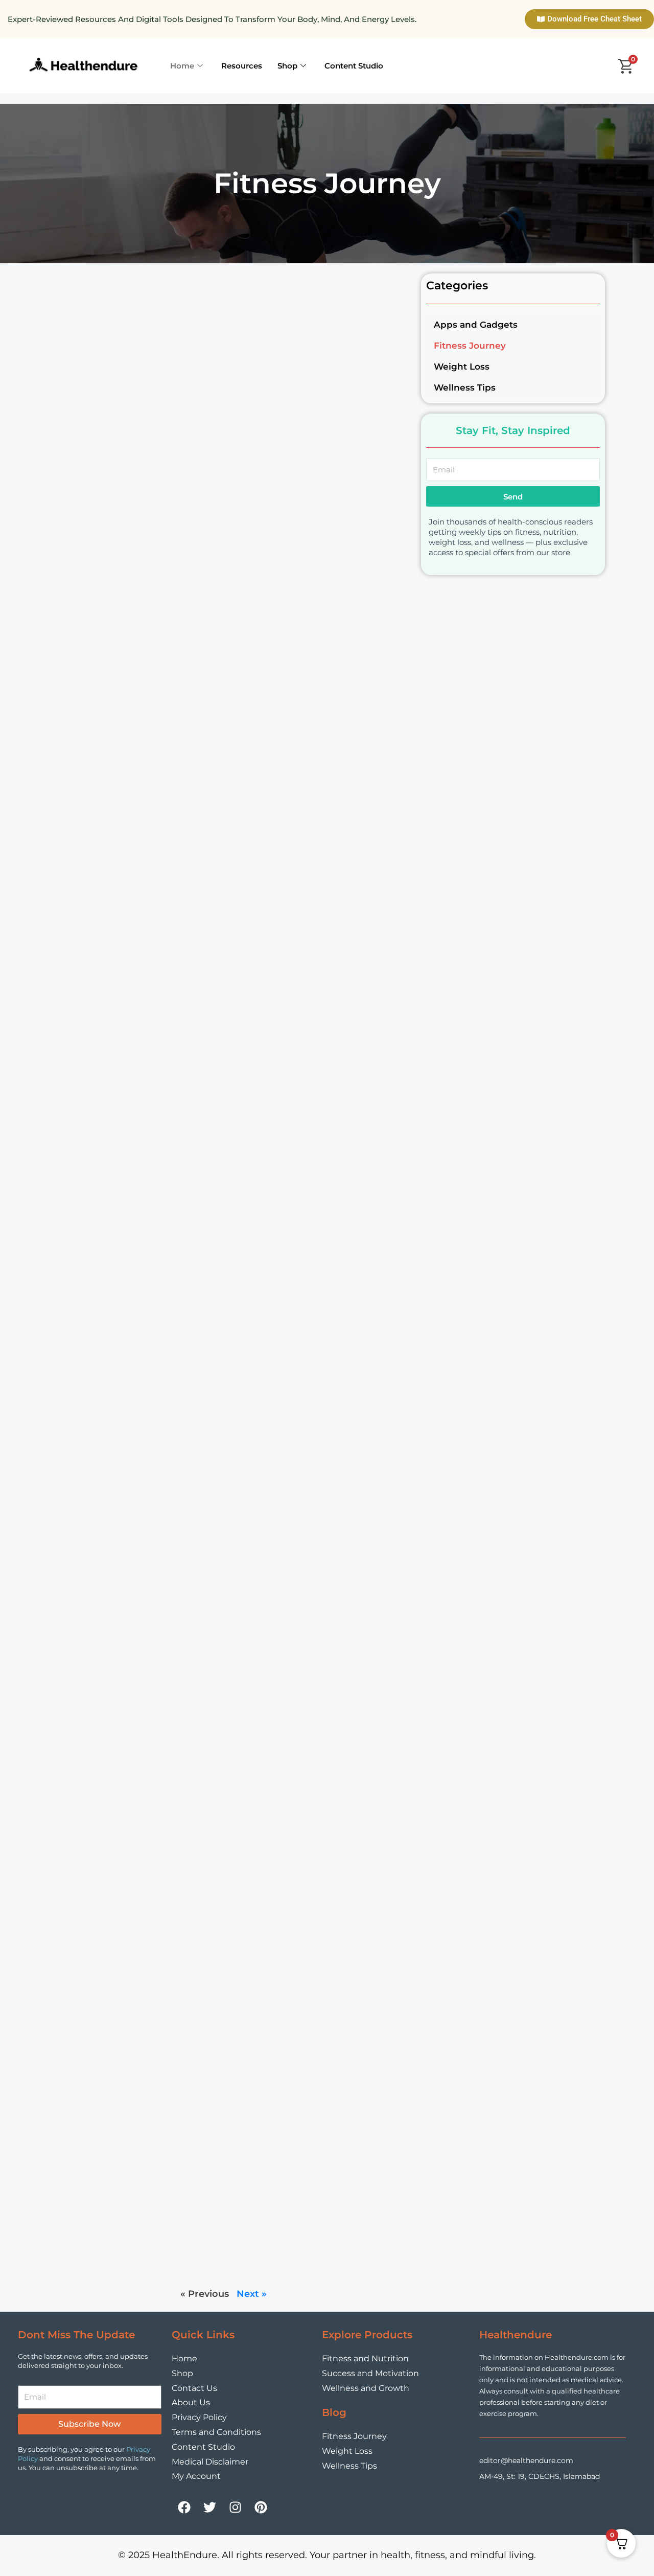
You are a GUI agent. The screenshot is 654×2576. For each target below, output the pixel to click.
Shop (287, 66)
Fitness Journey (470, 346)
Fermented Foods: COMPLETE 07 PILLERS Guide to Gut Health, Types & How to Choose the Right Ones (291, 1297)
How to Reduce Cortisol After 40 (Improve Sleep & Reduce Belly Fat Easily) (282, 349)
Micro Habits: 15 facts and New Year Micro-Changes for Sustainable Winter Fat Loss (293, 2188)
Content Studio (354, 66)
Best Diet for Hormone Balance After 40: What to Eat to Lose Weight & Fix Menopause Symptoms (289, 728)
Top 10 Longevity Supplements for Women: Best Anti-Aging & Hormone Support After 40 (288, 539)
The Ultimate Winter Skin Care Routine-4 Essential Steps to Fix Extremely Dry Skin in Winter (274, 1954)
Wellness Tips (465, 387)
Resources (242, 66)
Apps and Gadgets (476, 325)
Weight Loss (462, 367)
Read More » (201, 382)
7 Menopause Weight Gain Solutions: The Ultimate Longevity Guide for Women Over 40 (288, 918)
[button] (513, 346)
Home (182, 66)
